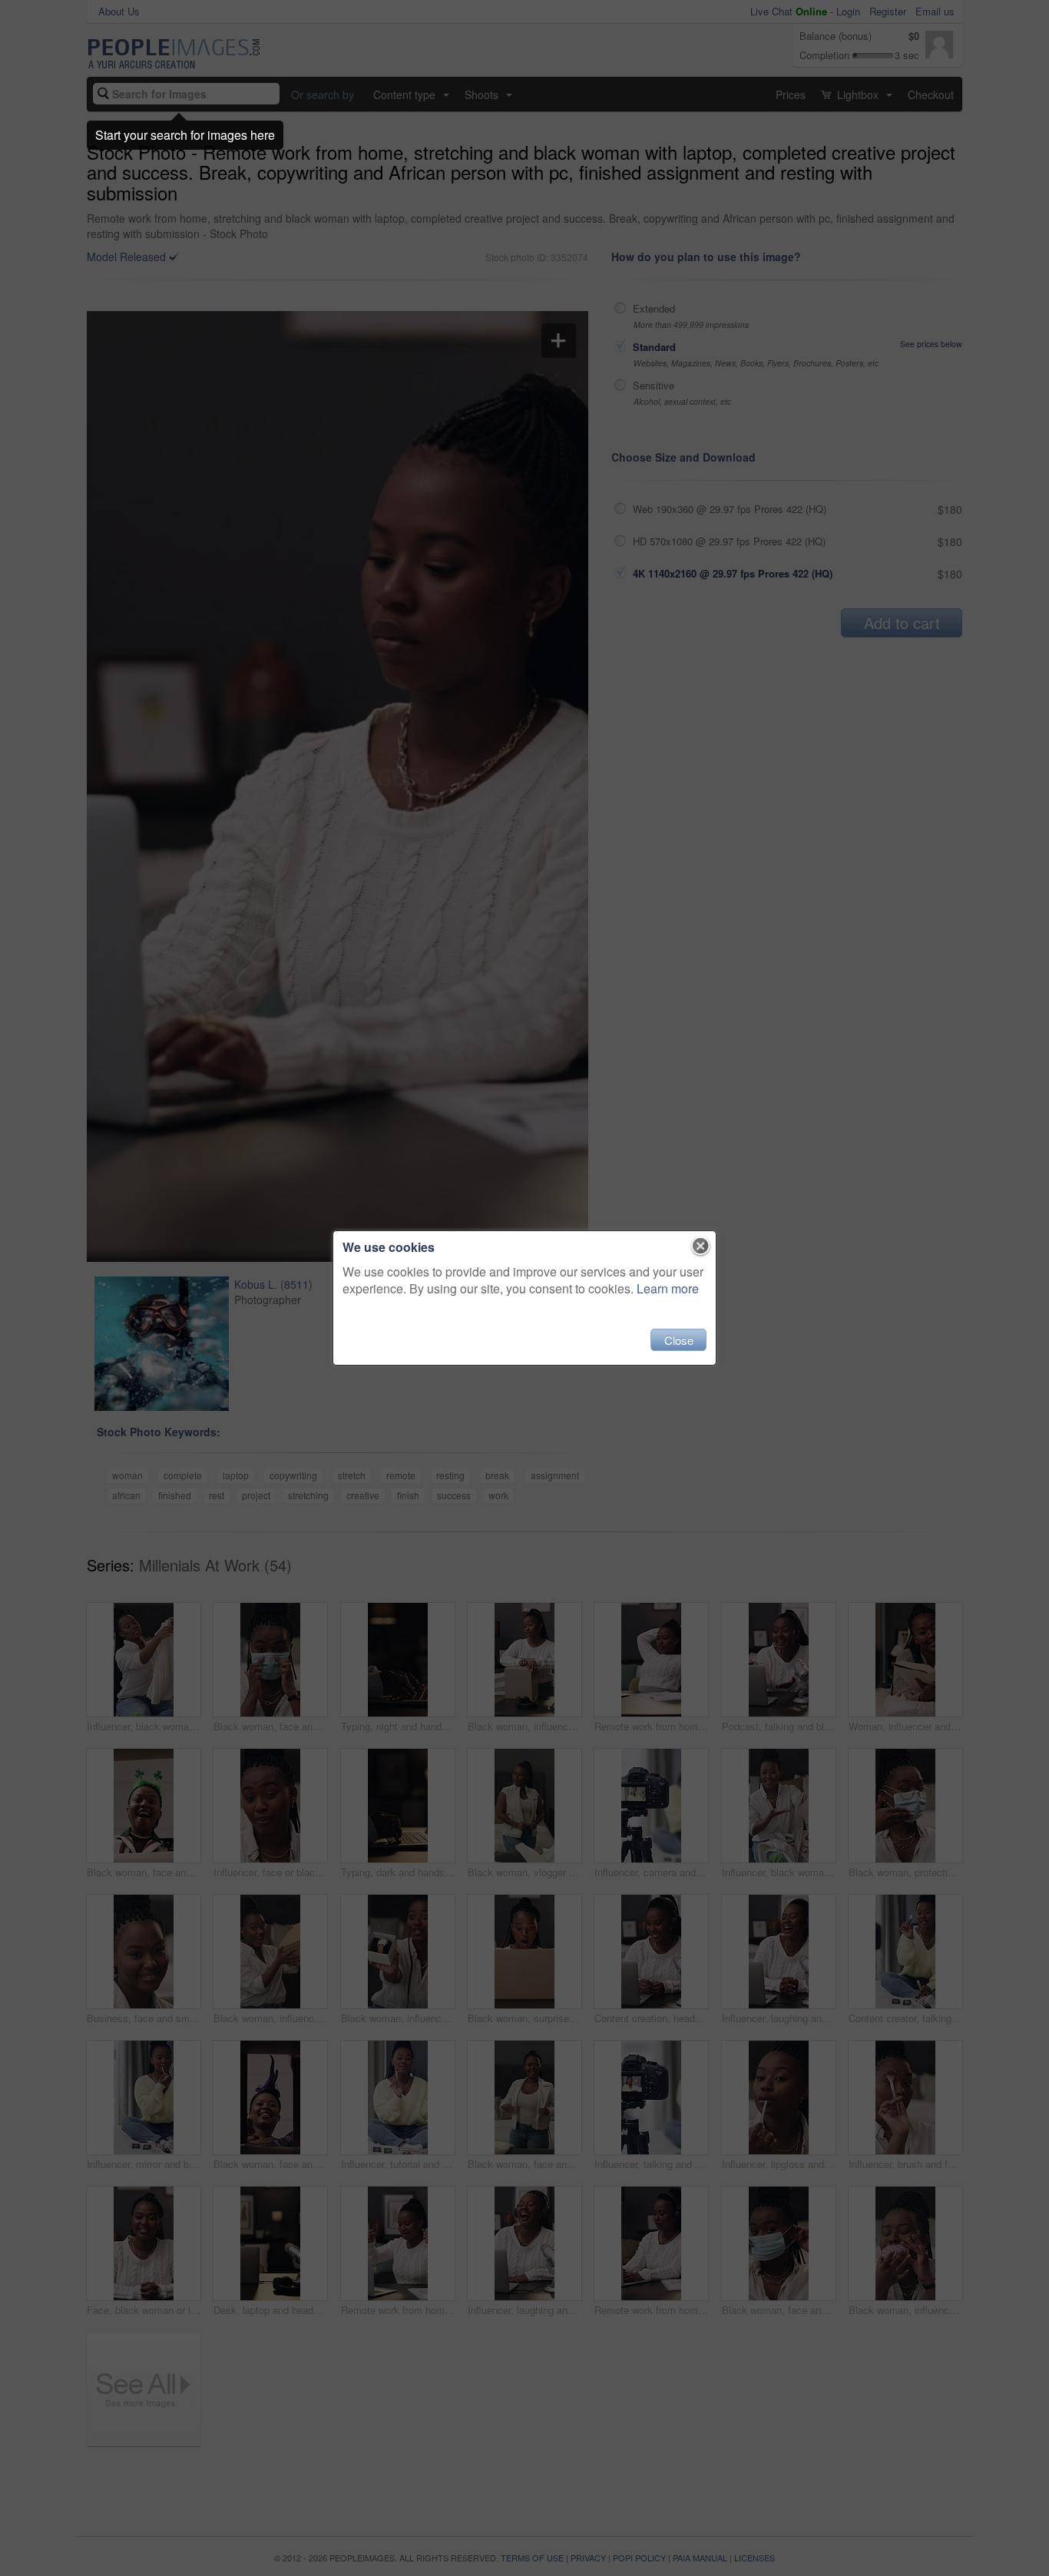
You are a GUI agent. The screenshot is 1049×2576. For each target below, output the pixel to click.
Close (679, 1340)
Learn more (668, 1288)
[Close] (701, 1247)
